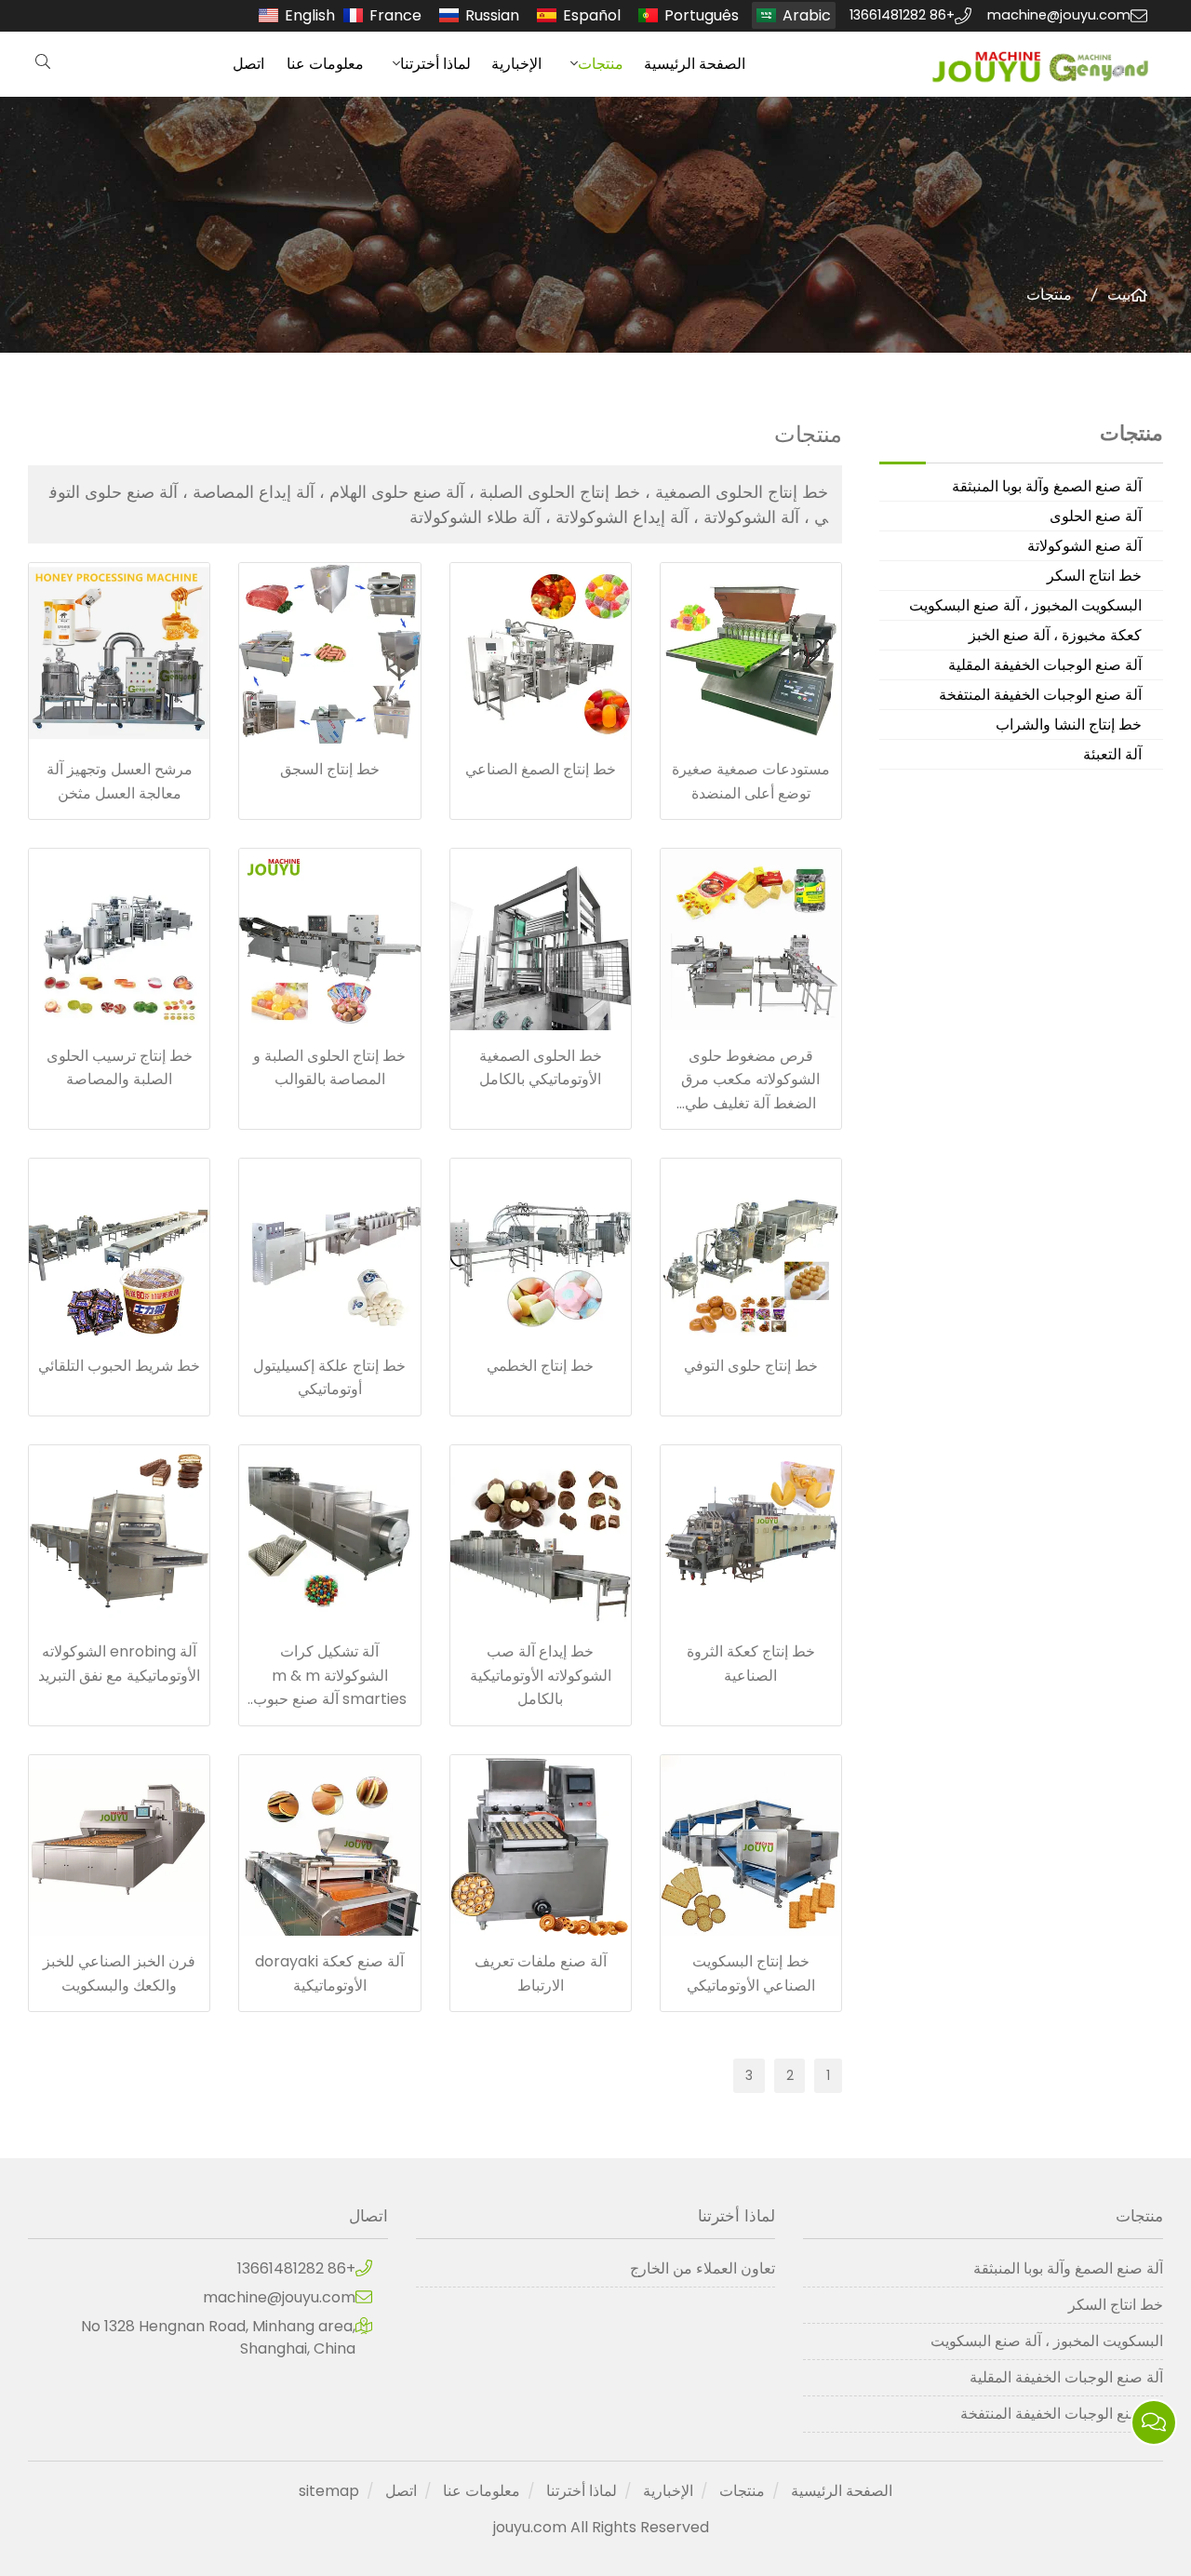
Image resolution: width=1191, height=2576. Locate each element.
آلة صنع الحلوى (1096, 516)
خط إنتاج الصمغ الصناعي (541, 769)
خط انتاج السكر (1094, 576)
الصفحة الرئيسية (695, 64)
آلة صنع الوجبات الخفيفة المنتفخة (1040, 695)
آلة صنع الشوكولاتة (1084, 546)
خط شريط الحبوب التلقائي (119, 1366)
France (395, 15)
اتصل (248, 64)
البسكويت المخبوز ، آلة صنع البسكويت (1025, 605)
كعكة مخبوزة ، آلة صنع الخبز (1055, 635)
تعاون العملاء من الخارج (703, 2268)
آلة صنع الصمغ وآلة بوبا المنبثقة (1047, 486)
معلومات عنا (325, 64)
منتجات (601, 64)
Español (592, 15)
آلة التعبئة (1112, 754)
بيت (1119, 295)
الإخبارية (516, 64)
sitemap (329, 2491)
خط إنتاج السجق (330, 769)
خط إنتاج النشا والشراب (1069, 724)
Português (702, 15)
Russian (492, 15)
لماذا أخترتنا (435, 64)
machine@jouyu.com (1059, 15)
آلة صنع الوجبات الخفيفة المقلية (1045, 665)
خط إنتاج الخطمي (540, 1366)
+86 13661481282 (902, 15)
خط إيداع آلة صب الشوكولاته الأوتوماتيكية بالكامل (541, 1675)
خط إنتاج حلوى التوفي (751, 1366)
